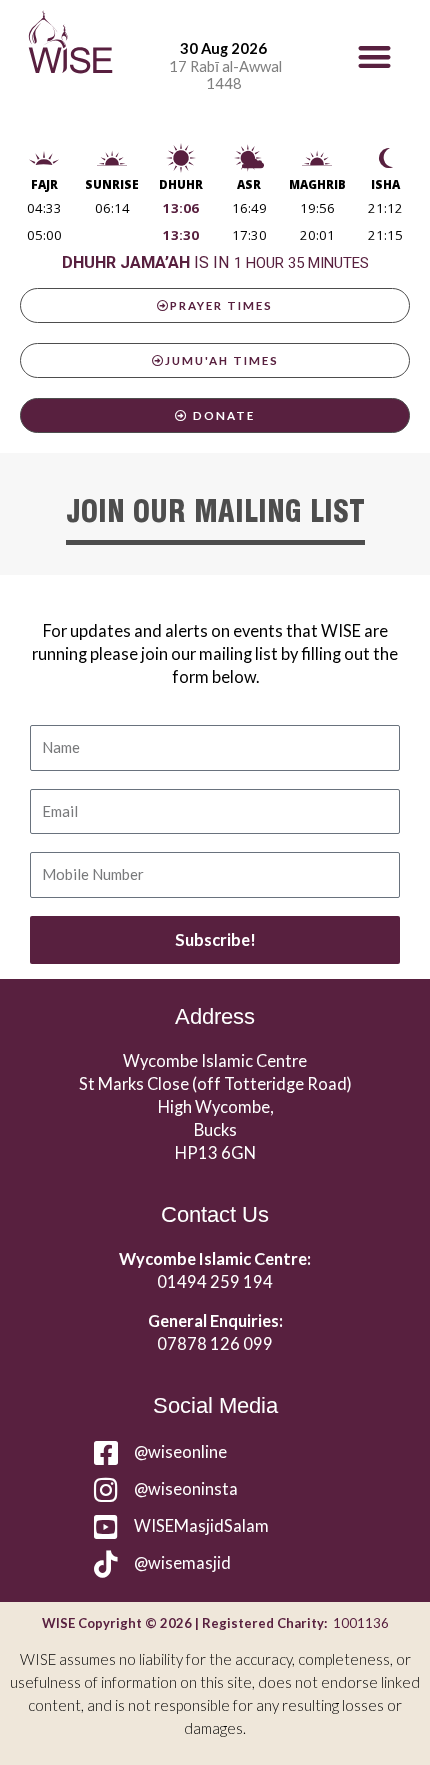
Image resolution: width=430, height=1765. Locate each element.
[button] (374, 56)
